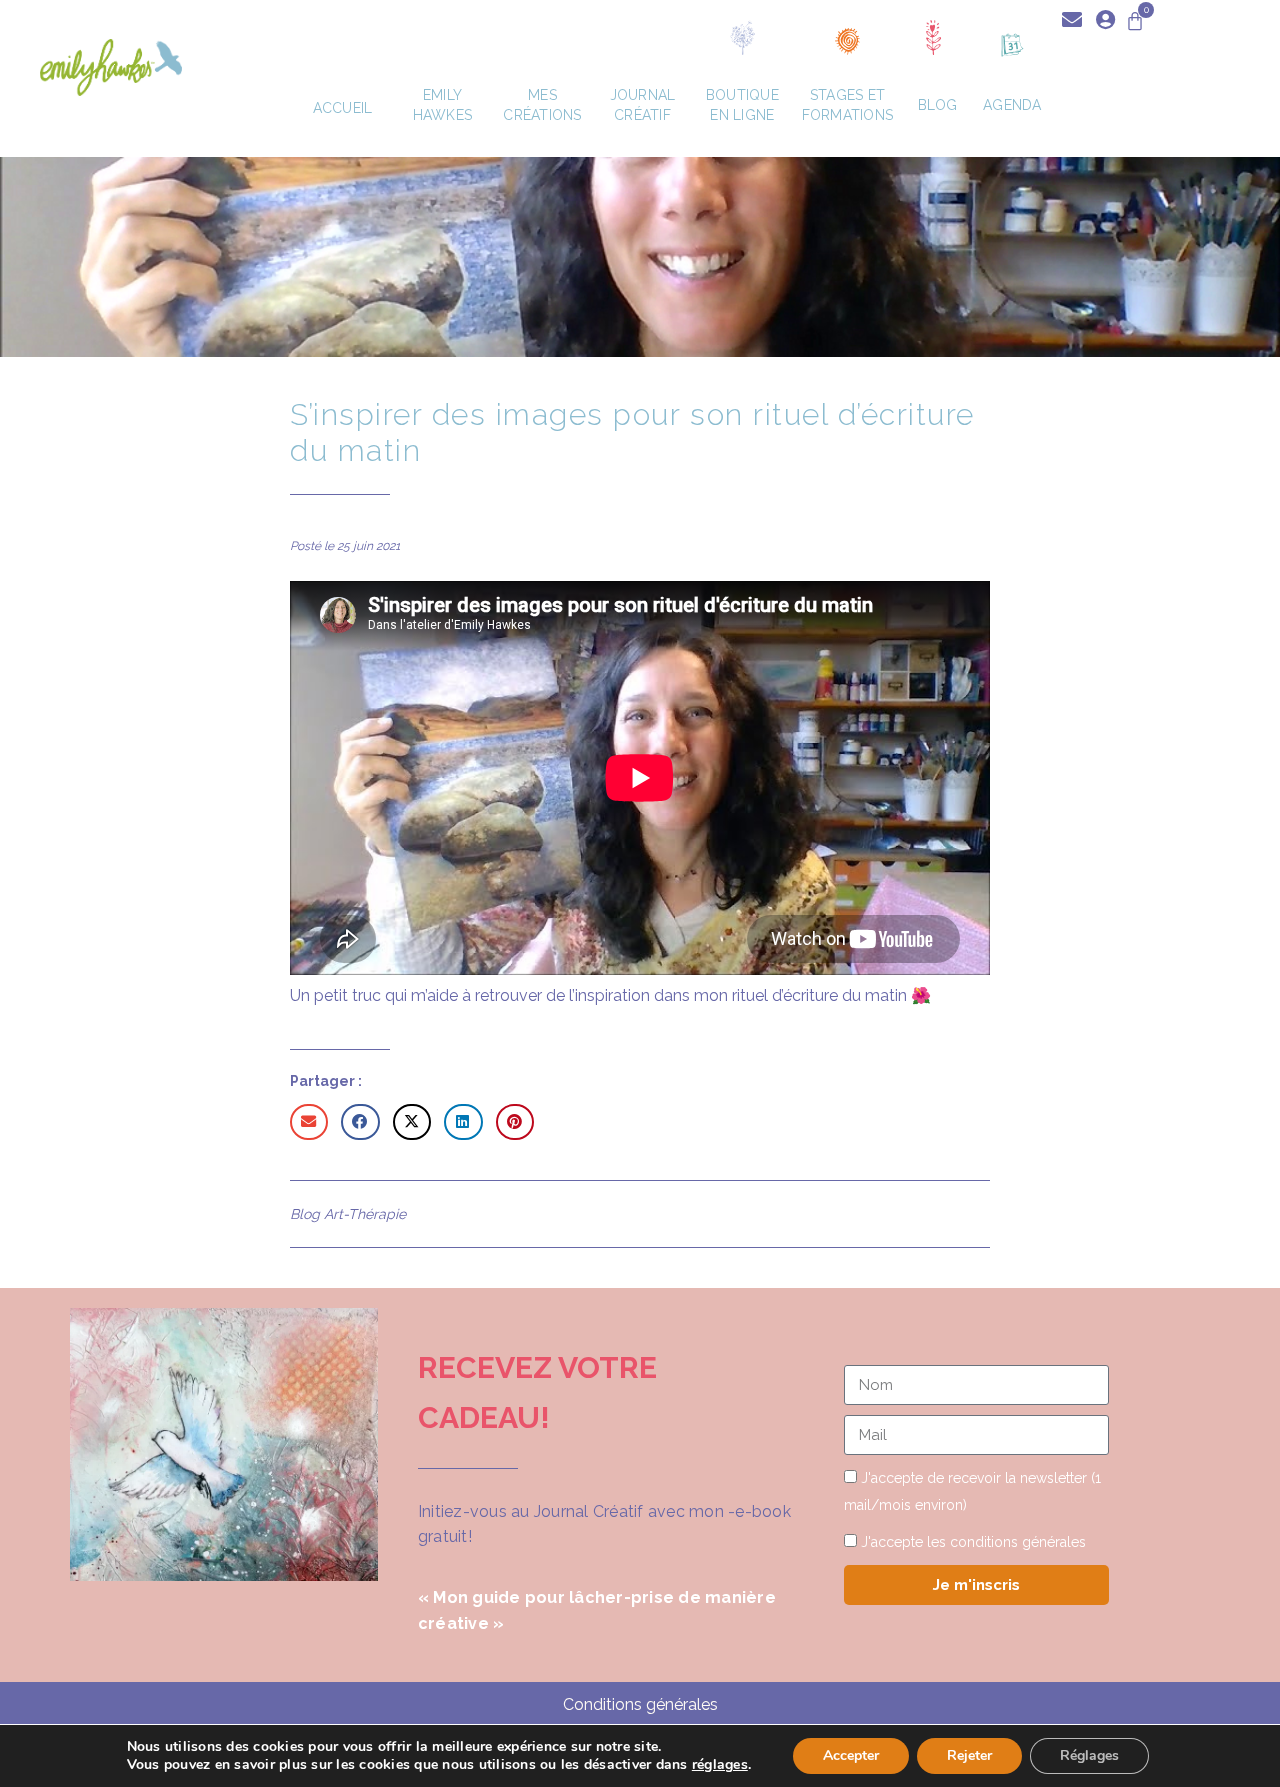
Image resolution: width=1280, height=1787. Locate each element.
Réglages (1089, 1755)
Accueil (343, 108)
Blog (937, 105)
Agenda (1012, 105)
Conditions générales (640, 1704)
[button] (309, 1122)
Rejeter (969, 1755)
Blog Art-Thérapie (348, 1214)
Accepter (851, 1755)
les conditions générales (1006, 1542)
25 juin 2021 (368, 546)
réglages (720, 1765)
